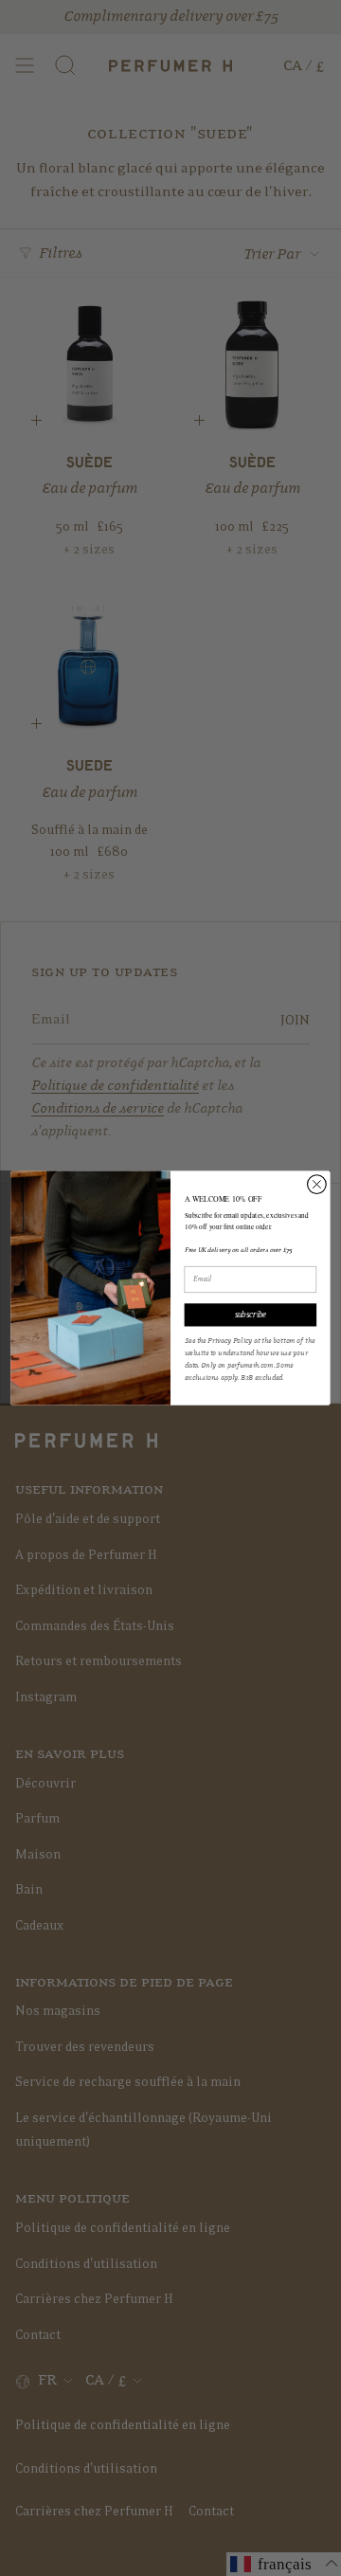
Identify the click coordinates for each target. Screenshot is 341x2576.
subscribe (251, 1315)
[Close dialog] (317, 1185)
